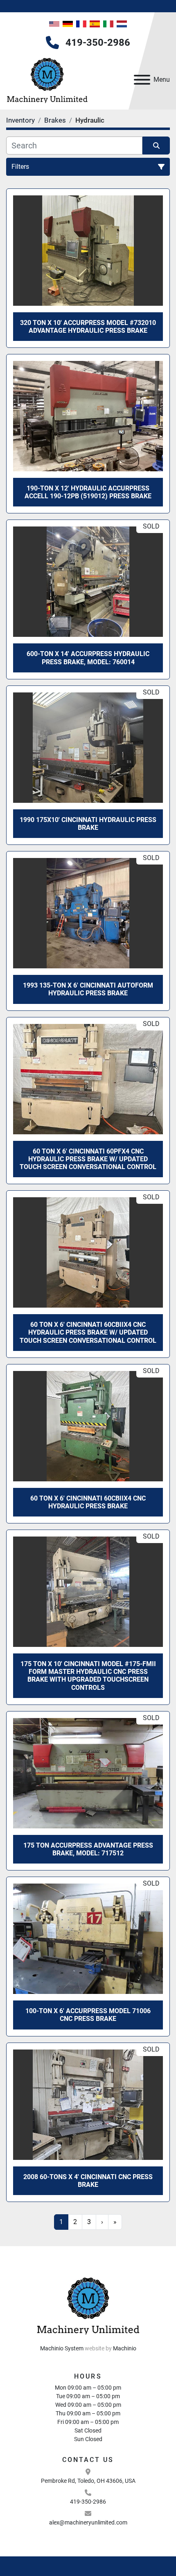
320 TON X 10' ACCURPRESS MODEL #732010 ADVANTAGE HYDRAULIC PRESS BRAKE (88, 327)
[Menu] (142, 80)
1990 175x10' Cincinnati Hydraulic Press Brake (88, 824)
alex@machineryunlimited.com (88, 2522)
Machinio (125, 2348)
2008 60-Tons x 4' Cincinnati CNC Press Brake (88, 2181)
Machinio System (62, 2348)
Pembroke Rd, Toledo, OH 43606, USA (88, 2481)
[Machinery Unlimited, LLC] (88, 2305)
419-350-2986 (98, 43)
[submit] (156, 146)
